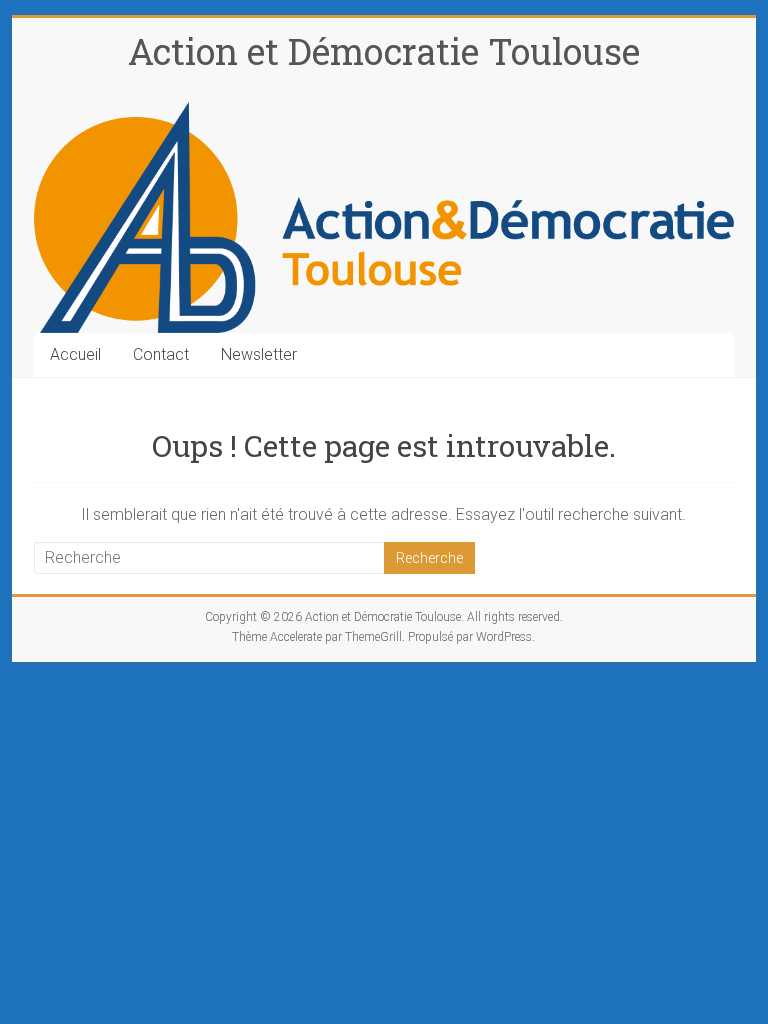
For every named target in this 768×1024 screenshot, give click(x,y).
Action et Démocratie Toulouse (384, 51)
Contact (161, 354)
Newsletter (259, 354)
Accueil (75, 354)
